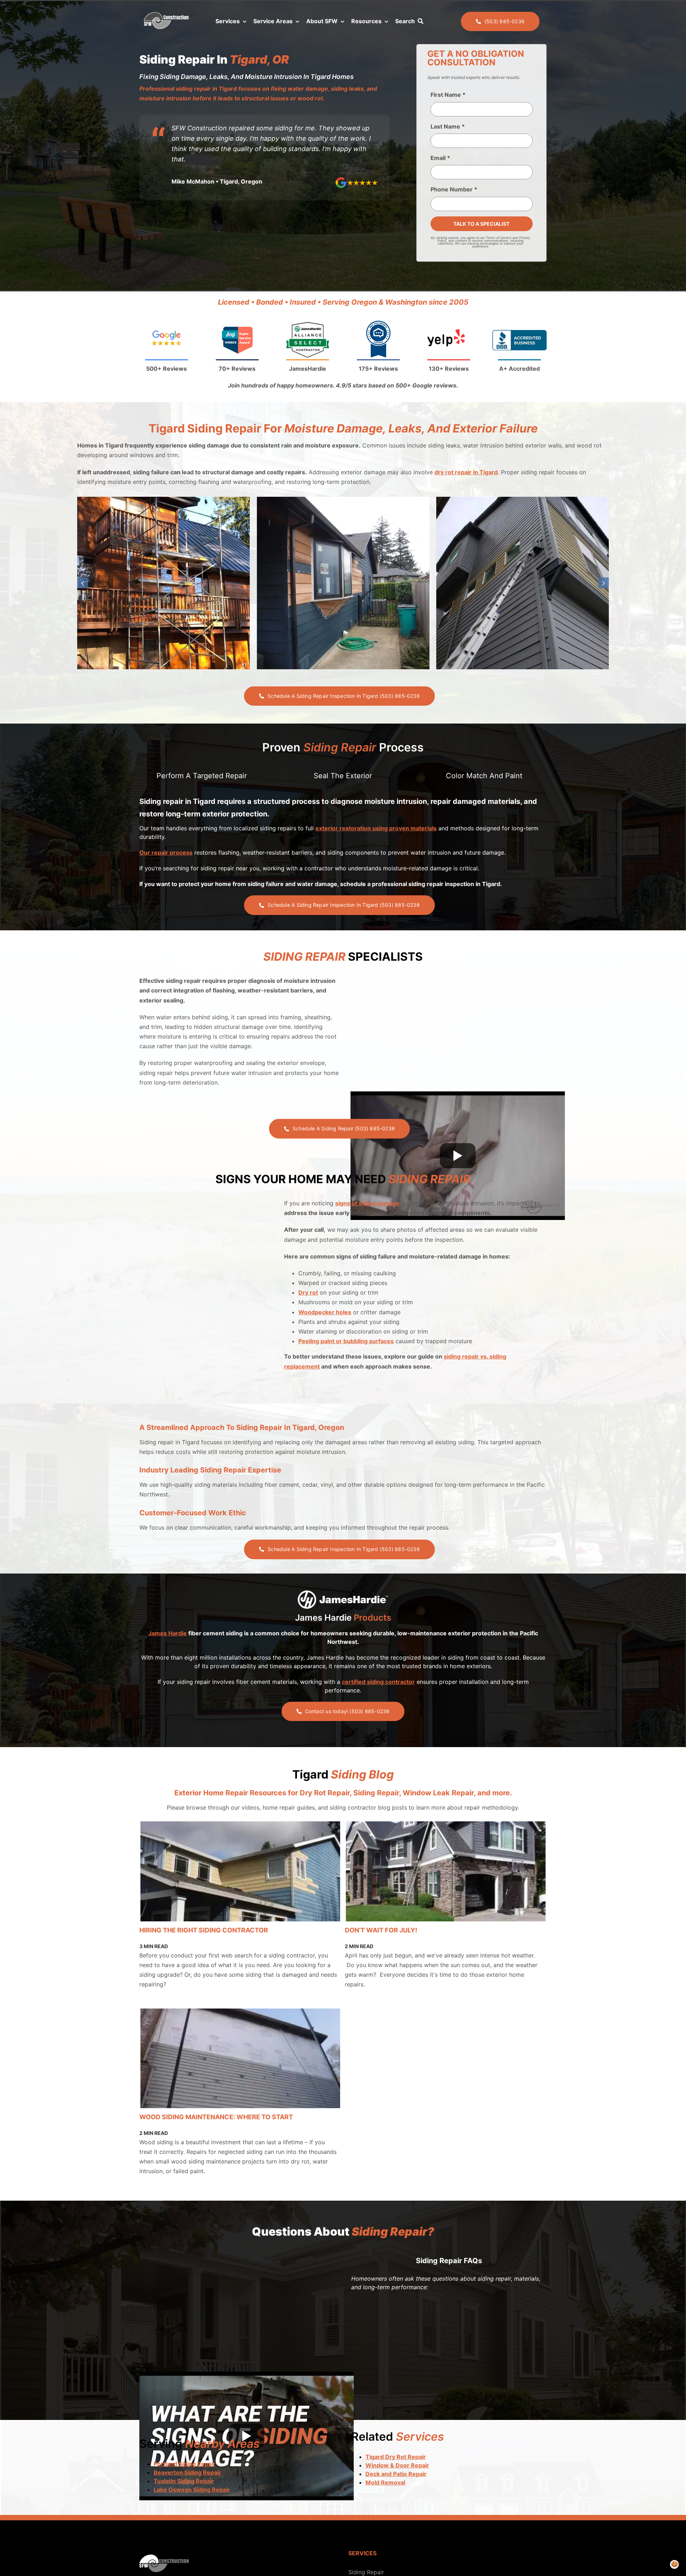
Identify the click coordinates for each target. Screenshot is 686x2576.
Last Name (448, 126)
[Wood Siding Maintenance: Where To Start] (240, 2059)
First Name (448, 95)
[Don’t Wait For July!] (446, 1871)
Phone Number (454, 189)
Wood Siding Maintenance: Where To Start (216, 2117)
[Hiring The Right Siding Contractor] (240, 1871)
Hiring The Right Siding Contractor (204, 1930)
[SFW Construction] (166, 14)
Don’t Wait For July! (381, 1930)
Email (440, 158)
